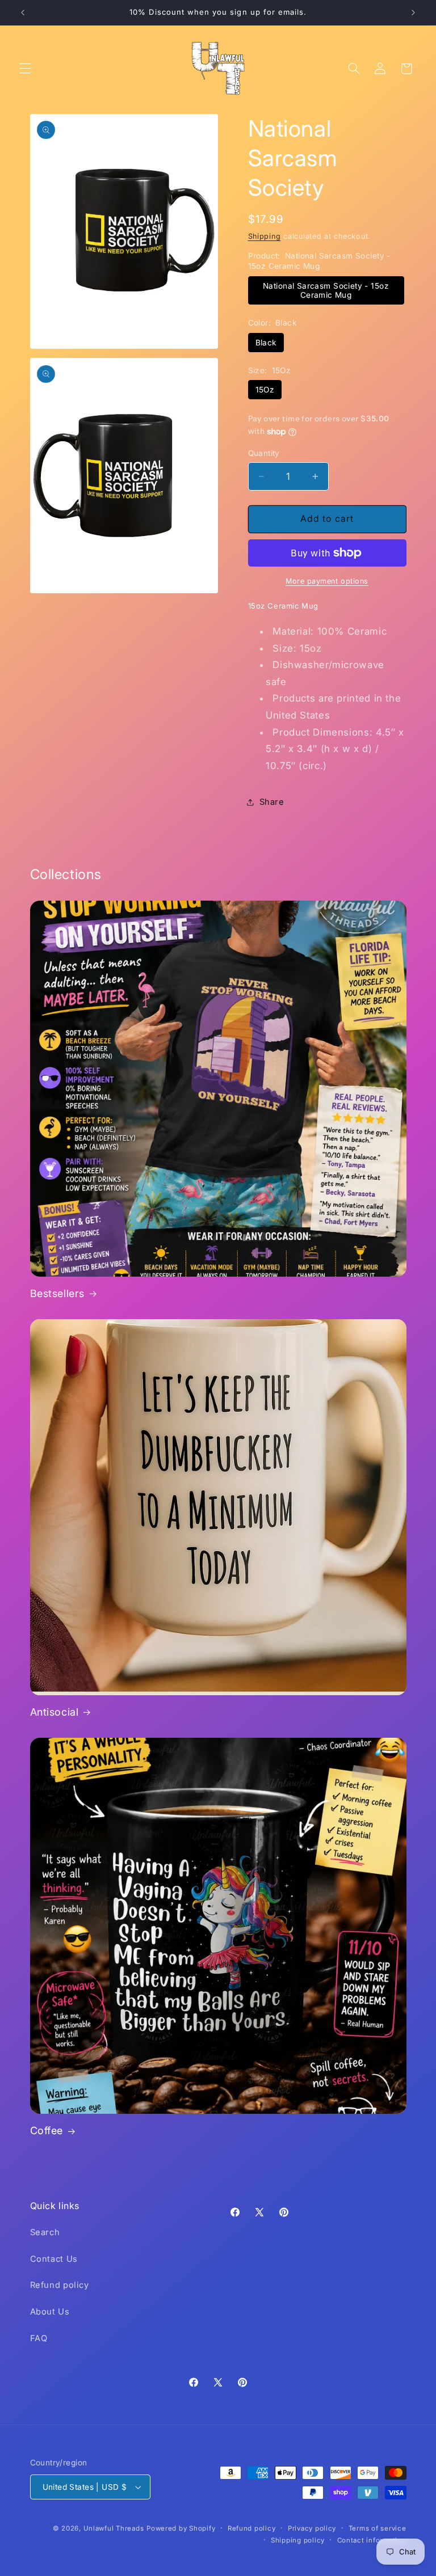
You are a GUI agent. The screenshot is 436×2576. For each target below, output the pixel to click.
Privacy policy (312, 2528)
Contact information (372, 2540)
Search (45, 2232)
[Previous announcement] (23, 12)
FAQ (39, 2338)
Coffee (47, 2131)
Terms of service (378, 2528)
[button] (25, 69)
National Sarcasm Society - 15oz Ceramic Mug (326, 290)
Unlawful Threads (114, 2528)
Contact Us (54, 2259)
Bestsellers (58, 1293)
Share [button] (272, 802)
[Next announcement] (413, 12)
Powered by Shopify (181, 2528)
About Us (50, 2312)
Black (266, 343)
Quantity (264, 453)
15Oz (265, 390)
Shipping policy (298, 2540)
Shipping (265, 236)
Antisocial (54, 1712)
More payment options (327, 581)
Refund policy (60, 2285)
